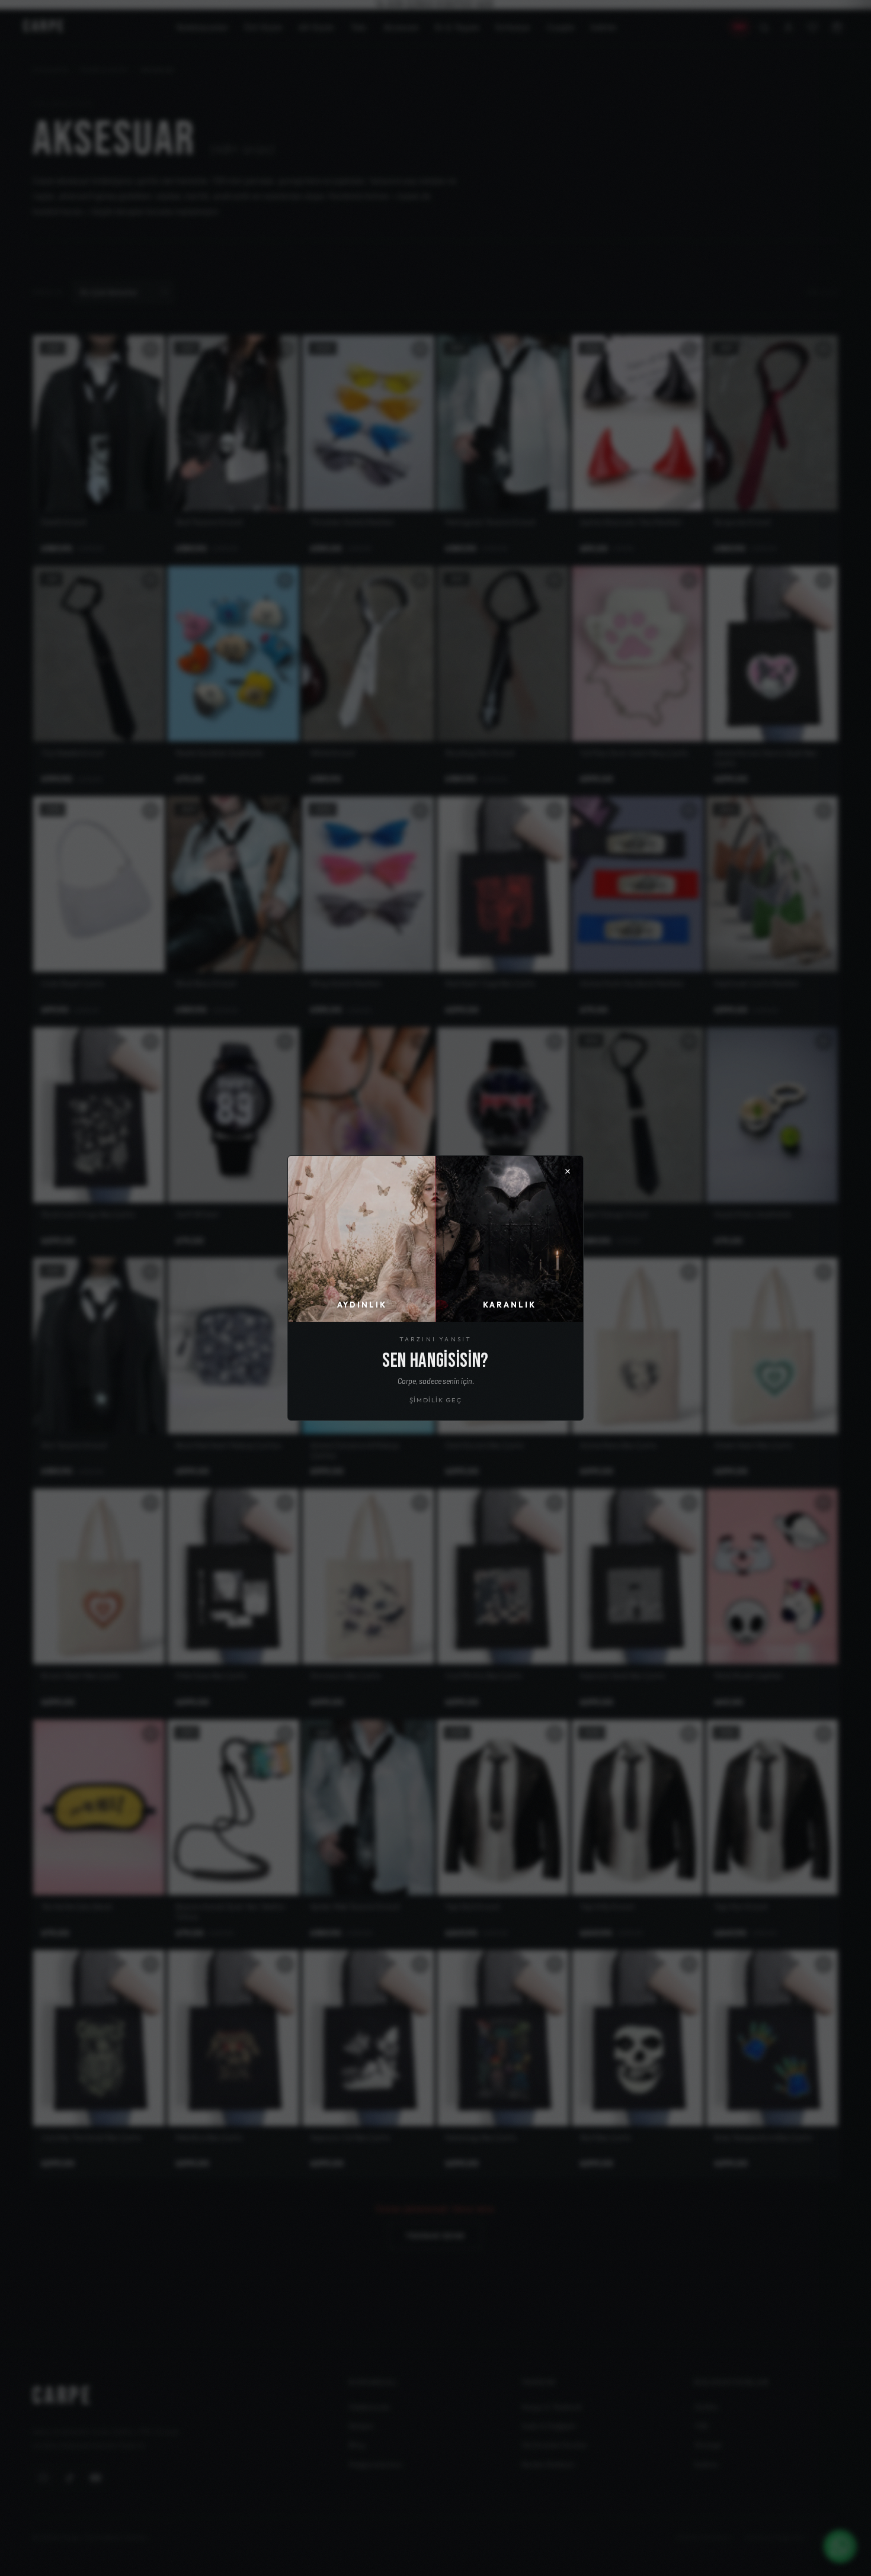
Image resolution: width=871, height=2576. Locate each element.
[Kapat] (568, 1171)
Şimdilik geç (436, 1400)
